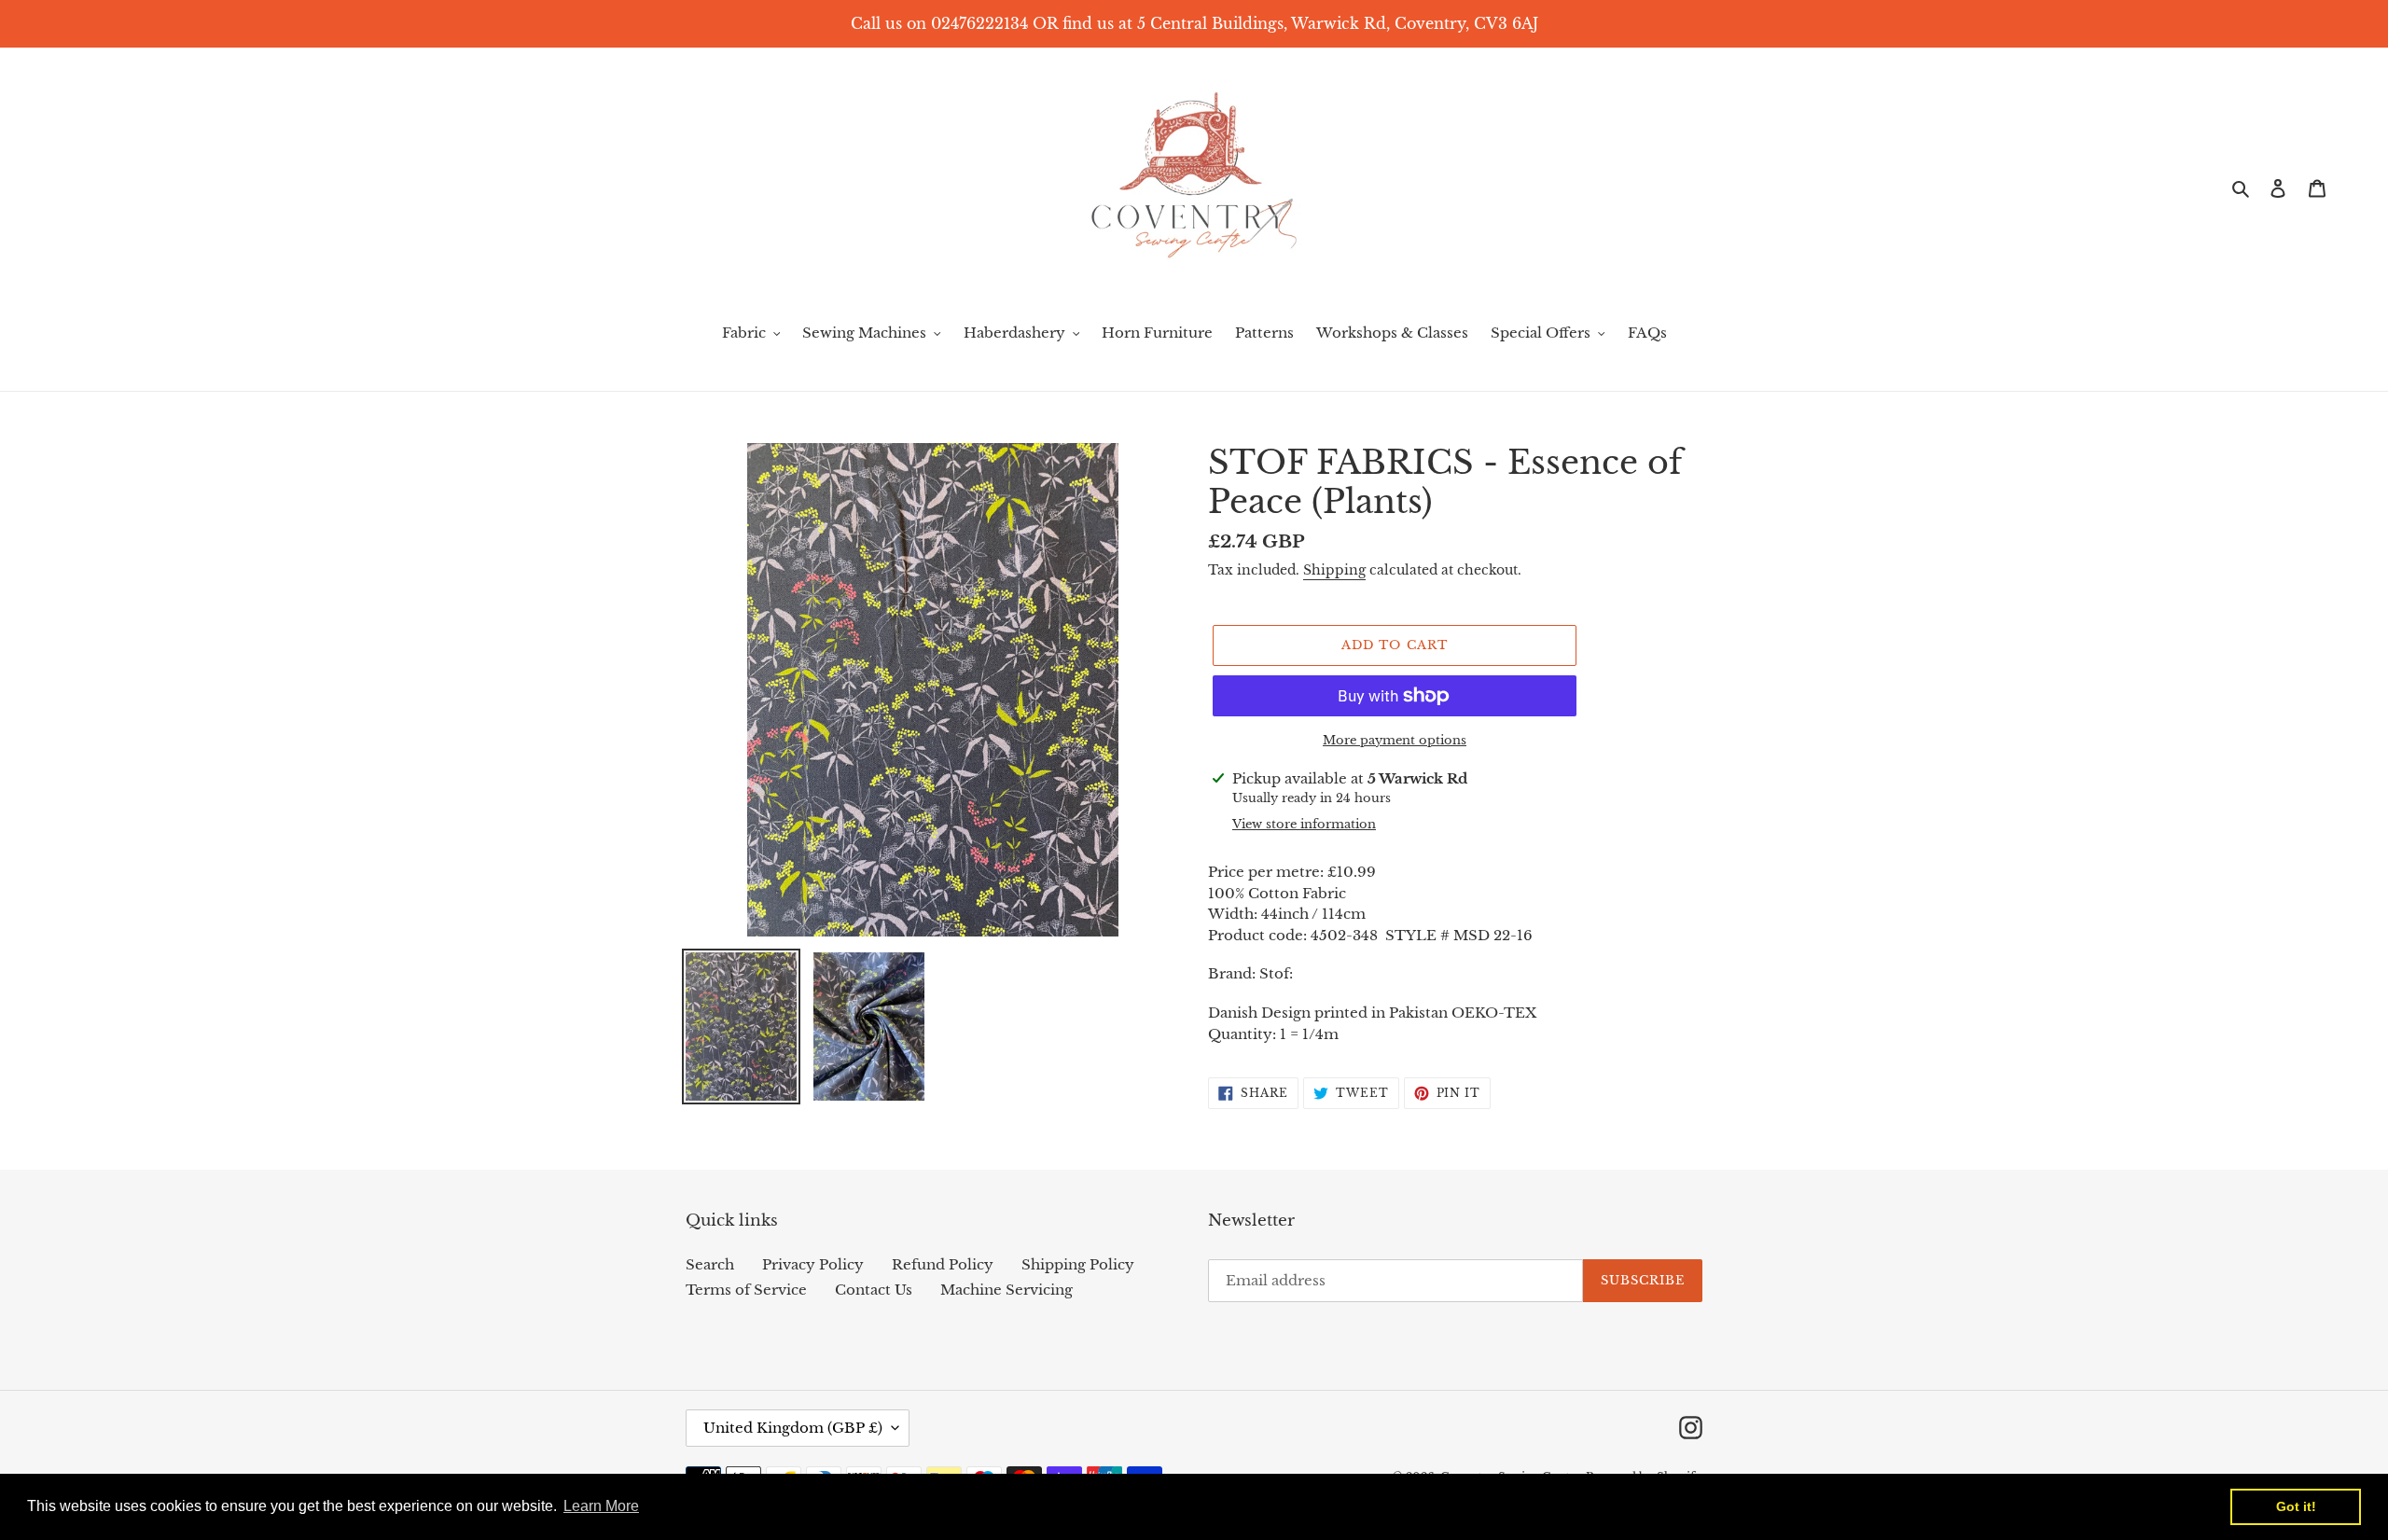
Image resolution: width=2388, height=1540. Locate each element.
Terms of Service (746, 1290)
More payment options (1395, 740)
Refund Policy (943, 1264)
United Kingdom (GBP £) (793, 1428)
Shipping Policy (1078, 1264)
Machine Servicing (1007, 1290)
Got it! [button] (2296, 1506)
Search (710, 1264)
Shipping (1334, 570)
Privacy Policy (813, 1264)
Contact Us (874, 1290)
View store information (1304, 824)
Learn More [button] (601, 1506)
